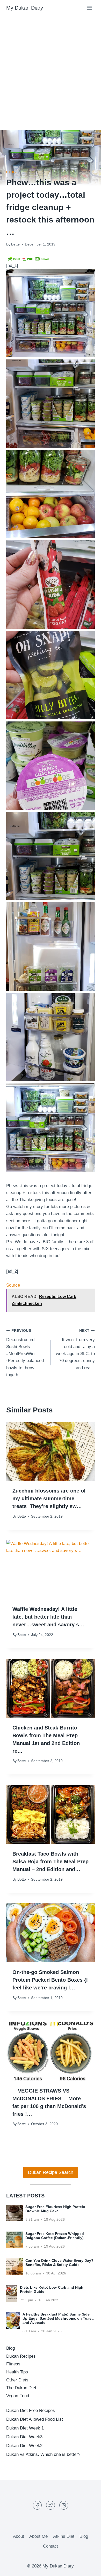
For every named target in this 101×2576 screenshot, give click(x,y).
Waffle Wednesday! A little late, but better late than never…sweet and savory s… (48, 1617)
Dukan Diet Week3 (24, 2437)
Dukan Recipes (21, 2356)
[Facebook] (37, 2505)
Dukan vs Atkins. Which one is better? (43, 2454)
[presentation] (51, 1451)
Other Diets (17, 2380)
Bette (15, 244)
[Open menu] (89, 8)
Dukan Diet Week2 (24, 2446)
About (19, 2536)
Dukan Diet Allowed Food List (35, 2419)
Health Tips (17, 2372)
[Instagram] (64, 2505)
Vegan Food (18, 2396)
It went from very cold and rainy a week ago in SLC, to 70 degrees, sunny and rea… (75, 1349)
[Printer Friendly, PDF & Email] (28, 259)
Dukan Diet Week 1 (25, 2428)
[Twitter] (51, 2505)
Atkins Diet (64, 2536)
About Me (38, 2536)
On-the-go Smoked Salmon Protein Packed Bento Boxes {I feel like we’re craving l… (50, 1980)
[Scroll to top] (88, 2568)
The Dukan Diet (21, 2388)
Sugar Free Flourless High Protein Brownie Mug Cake (55, 2209)
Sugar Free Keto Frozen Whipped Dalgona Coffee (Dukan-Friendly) (55, 2236)
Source (13, 1285)
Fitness (13, 2364)
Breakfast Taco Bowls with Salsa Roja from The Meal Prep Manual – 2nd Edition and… (51, 1862)
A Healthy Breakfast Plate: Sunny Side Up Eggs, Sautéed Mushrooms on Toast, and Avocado (58, 2318)
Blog (11, 172)
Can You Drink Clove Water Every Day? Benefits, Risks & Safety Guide (59, 2263)
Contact (51, 2546)
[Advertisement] (51, 68)
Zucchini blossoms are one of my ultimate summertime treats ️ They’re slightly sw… (49, 1498)
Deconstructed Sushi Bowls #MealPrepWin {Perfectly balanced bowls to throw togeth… (25, 1353)
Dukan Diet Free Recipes (31, 2410)
